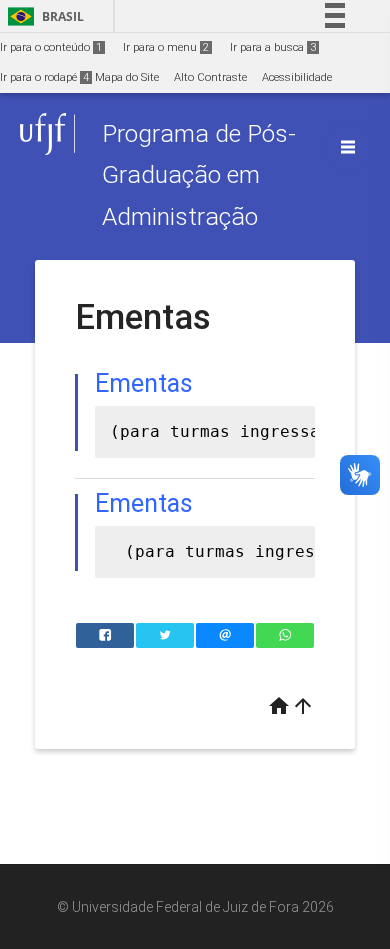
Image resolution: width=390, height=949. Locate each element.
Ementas (144, 503)
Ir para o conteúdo (51, 47)
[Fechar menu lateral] (348, 147)
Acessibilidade (297, 77)
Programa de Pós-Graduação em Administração (199, 175)
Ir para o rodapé (44, 77)
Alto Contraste (210, 77)
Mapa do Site (127, 77)
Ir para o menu (166, 47)
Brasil (42, 16)
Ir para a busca (273, 47)
